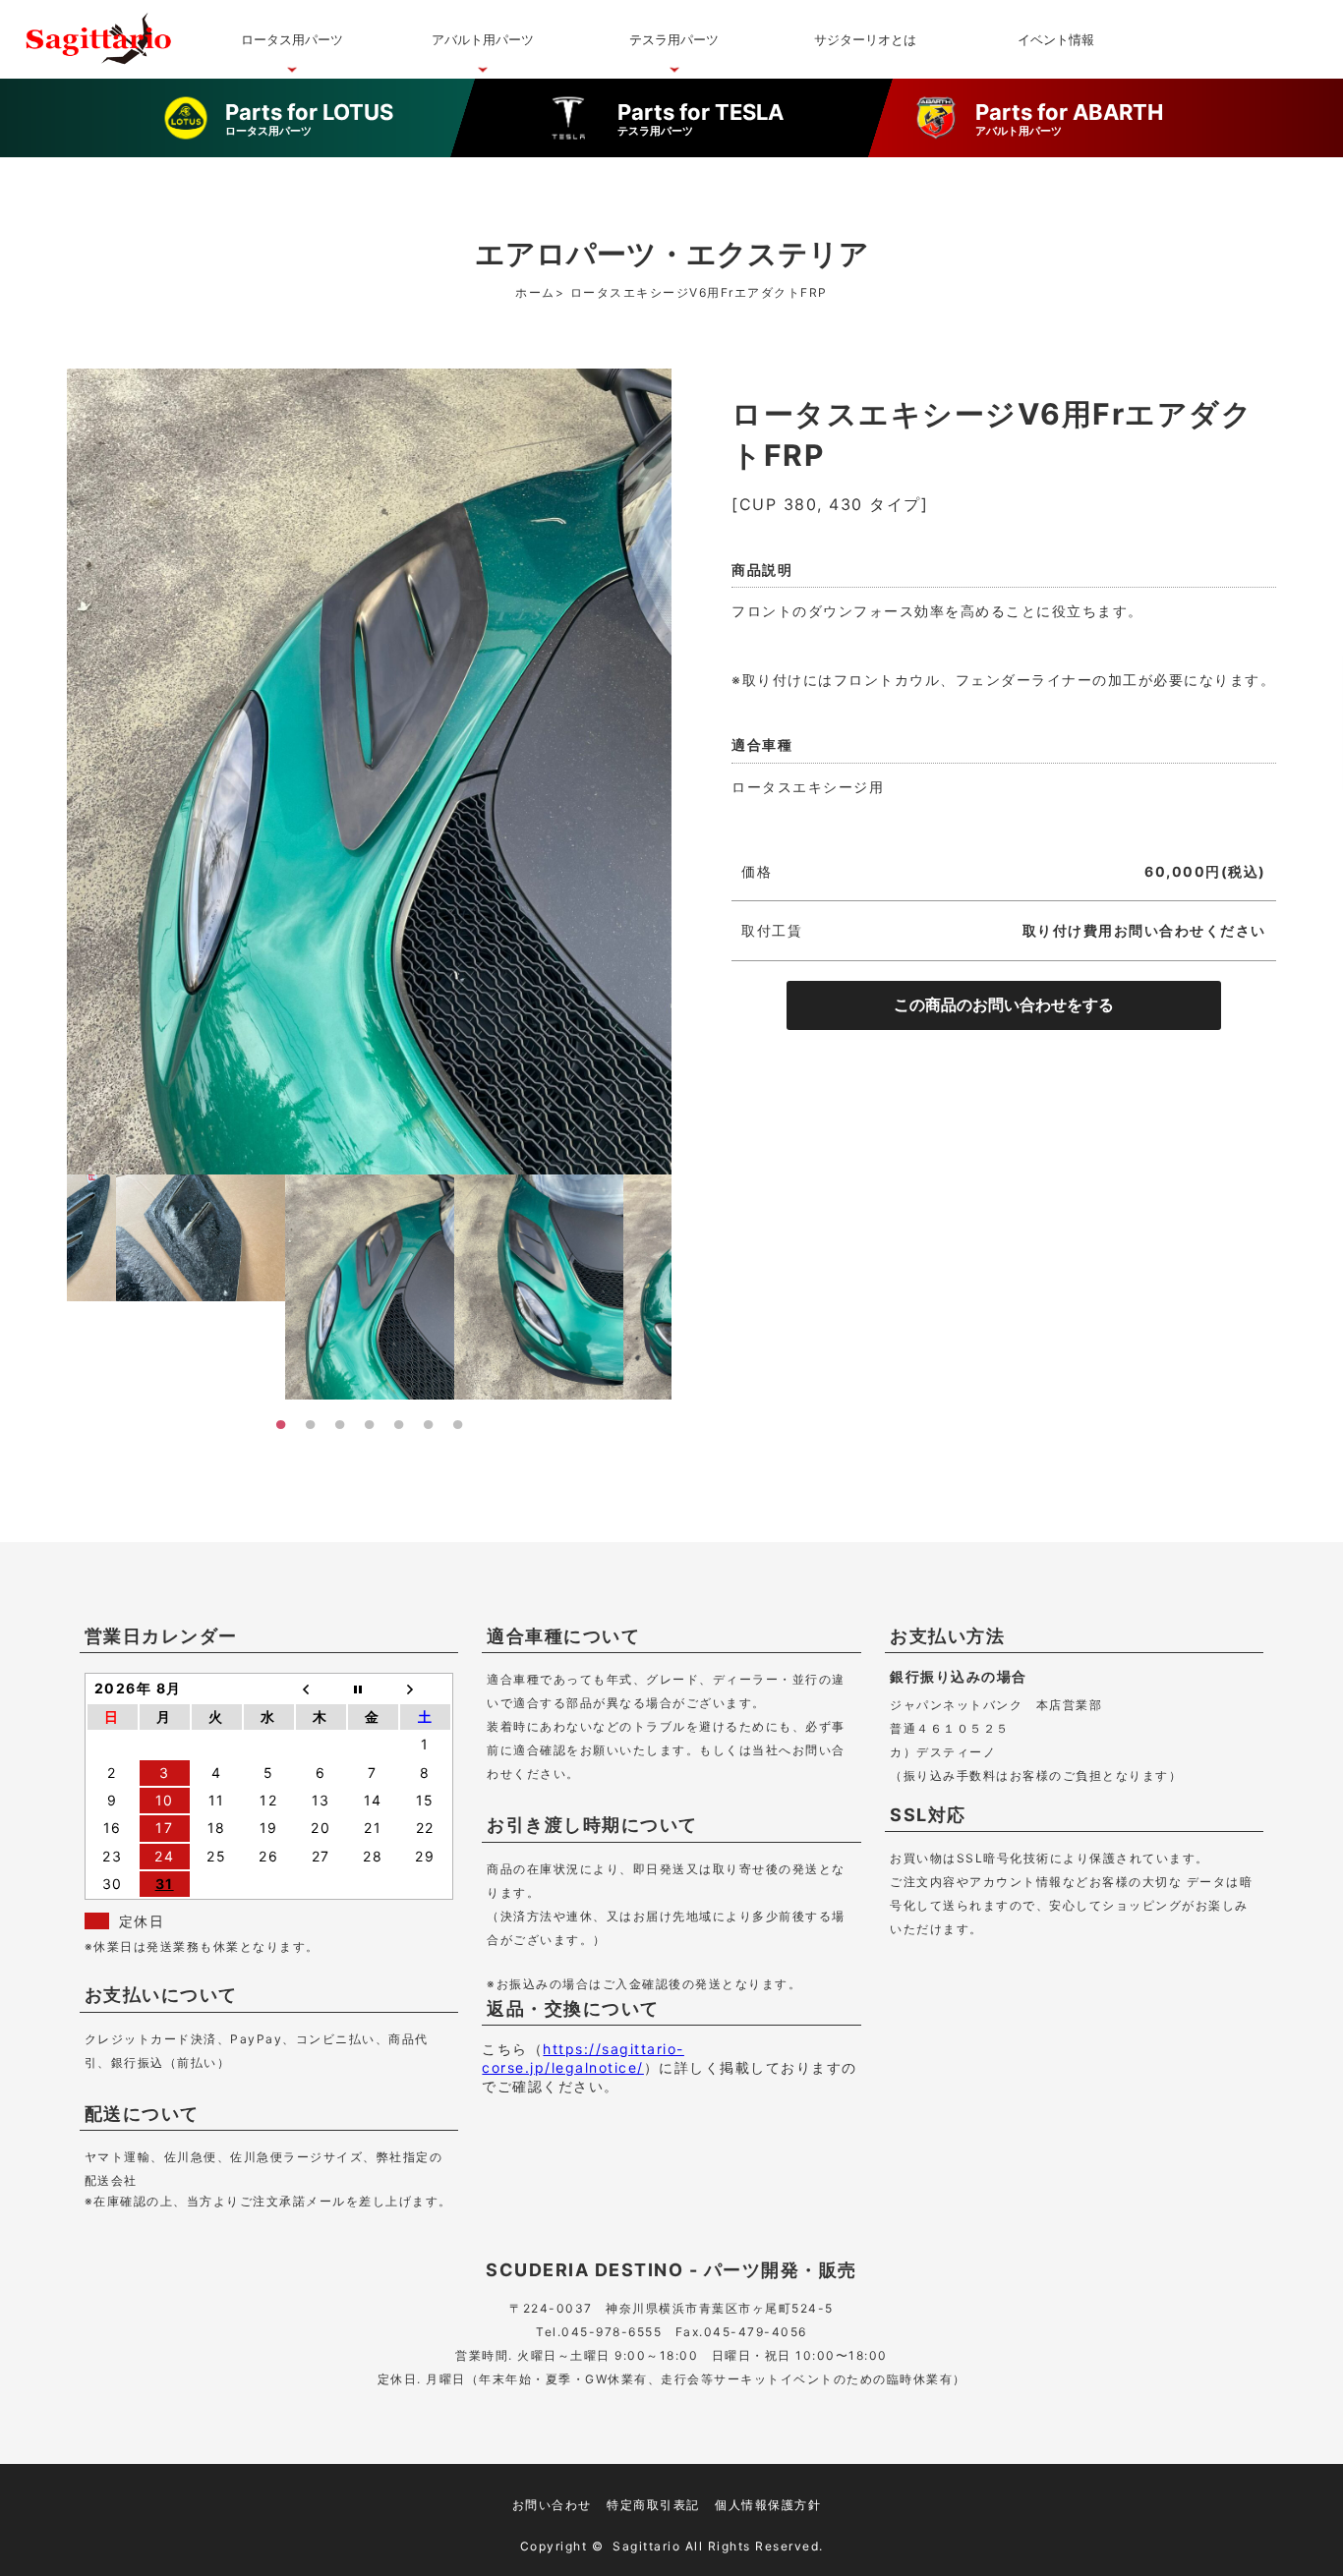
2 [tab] (311, 1424)
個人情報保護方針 (768, 2505)
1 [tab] (281, 1424)
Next (686, 1294)
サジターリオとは (865, 39)
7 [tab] (458, 1424)
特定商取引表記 (653, 2505)
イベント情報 (1056, 39)
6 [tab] (429, 1424)
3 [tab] (340, 1424)
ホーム (535, 292)
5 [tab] (399, 1424)
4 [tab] (370, 1424)
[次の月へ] (425, 1689)
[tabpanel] (370, 1287)
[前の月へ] (321, 1689)
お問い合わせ (552, 2505)
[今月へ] (373, 1689)
